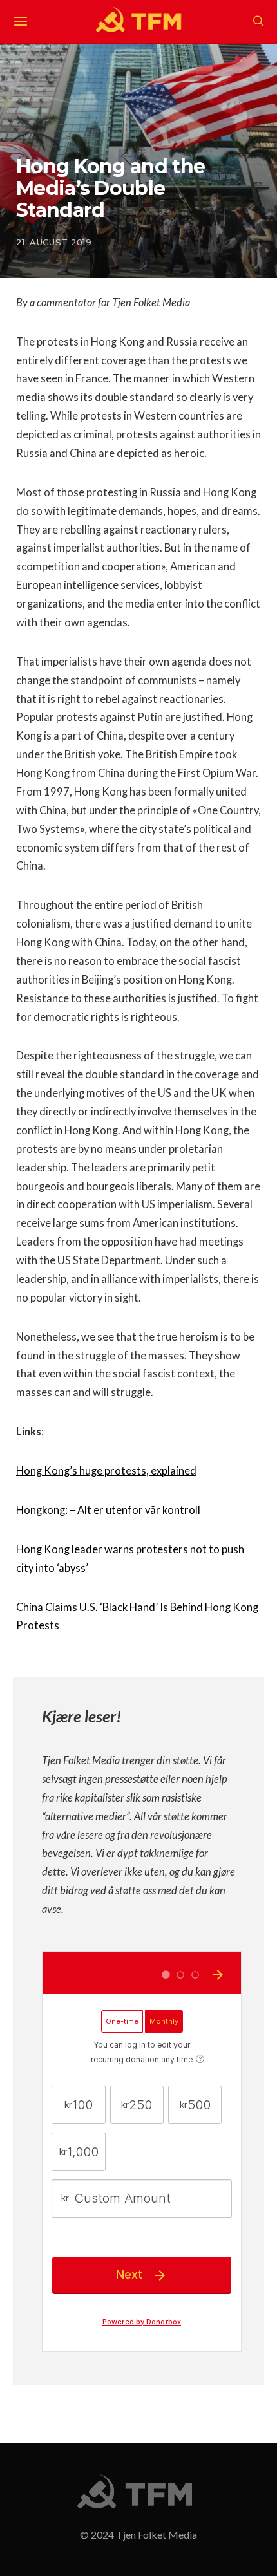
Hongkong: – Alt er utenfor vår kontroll (108, 1510)
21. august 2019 (54, 242)
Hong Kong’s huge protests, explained (106, 1471)
